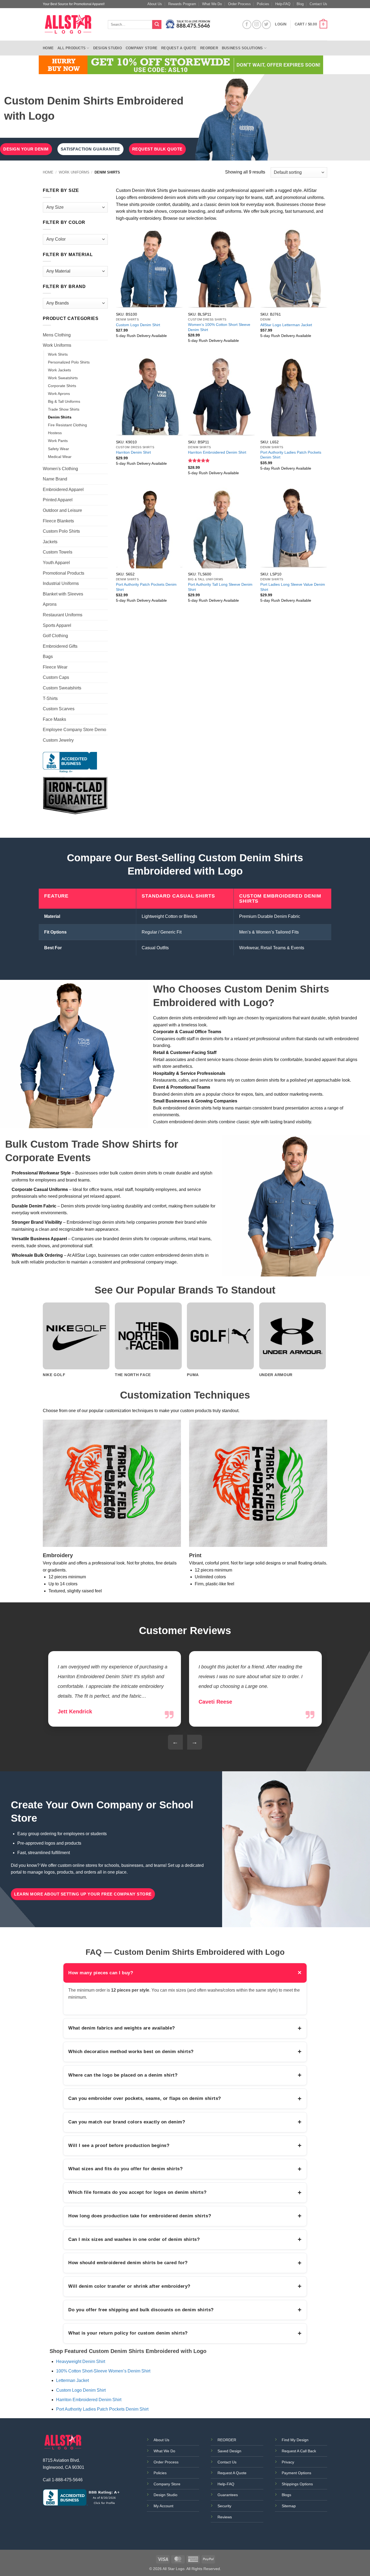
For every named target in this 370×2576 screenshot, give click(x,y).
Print (195, 1555)
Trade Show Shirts (64, 409)
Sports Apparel (57, 625)
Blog (300, 4)
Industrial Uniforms (61, 583)
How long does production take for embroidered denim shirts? (185, 2216)
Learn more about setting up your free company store (83, 1894)
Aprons (50, 604)
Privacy (288, 2462)
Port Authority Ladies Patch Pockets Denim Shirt (291, 455)
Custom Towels (58, 552)
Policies (263, 4)
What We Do (212, 4)
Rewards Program (182, 4)
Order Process (239, 4)
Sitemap (289, 2506)
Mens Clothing (57, 335)
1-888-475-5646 (67, 2480)
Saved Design (229, 2451)
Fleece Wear (55, 667)
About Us (155, 4)
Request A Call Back (299, 2451)
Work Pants (58, 441)
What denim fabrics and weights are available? (185, 2028)
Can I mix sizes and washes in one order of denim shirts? (185, 2239)
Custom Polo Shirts (61, 531)
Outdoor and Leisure (62, 510)
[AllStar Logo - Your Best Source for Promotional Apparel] (71, 24)
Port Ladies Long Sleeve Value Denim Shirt (293, 587)
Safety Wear (59, 449)
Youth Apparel (56, 563)
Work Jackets (59, 370)
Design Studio (108, 48)
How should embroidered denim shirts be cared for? (185, 2263)
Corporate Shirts (62, 386)
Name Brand (55, 479)
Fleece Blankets (58, 521)
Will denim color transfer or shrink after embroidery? (185, 2286)
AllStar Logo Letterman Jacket (286, 325)
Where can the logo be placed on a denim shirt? (185, 2075)
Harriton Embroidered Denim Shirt (217, 452)
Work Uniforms (74, 172)
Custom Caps (56, 677)
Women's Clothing (60, 469)
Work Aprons (59, 394)
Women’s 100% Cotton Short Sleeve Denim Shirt (219, 327)
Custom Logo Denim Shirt (138, 325)
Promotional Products (64, 573)
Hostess (55, 433)
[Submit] (157, 25)
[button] (311, 25)
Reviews (225, 2517)
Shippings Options (297, 2484)
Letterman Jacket (72, 2380)
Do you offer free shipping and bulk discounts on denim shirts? (185, 2310)
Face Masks (54, 719)
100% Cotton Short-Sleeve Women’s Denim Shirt (103, 2371)
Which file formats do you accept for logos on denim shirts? (185, 2192)
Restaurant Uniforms (63, 615)
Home (48, 48)
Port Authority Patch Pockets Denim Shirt (146, 587)
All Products (72, 48)
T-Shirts (50, 698)
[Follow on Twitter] (266, 24)
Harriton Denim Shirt (133, 452)
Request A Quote (232, 2473)
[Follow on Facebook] (247, 24)
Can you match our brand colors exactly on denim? (185, 2122)
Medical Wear (60, 457)
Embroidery (58, 1555)
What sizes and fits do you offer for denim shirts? (185, 2169)
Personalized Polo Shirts (69, 362)
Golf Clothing (55, 636)
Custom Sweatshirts (62, 688)
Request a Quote (179, 48)
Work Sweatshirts (63, 378)
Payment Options (296, 2473)
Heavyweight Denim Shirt (81, 2361)
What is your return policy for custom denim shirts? (185, 2333)
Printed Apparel (58, 500)
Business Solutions (242, 48)
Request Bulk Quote (157, 149)
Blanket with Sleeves (63, 594)
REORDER (227, 2440)
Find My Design (295, 2440)
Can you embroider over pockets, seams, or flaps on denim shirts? (185, 2099)
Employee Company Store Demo (74, 730)
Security (224, 2506)
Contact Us (318, 4)
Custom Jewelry (58, 740)
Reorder (209, 48)
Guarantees (228, 2495)
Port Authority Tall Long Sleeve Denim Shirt (220, 587)
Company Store (142, 48)
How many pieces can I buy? (185, 1973)
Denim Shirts (60, 417)
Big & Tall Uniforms (64, 401)
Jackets (50, 542)
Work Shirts (58, 354)
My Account (163, 2506)
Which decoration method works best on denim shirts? (185, 2051)
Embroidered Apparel (63, 490)
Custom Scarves (59, 709)
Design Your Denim (26, 149)
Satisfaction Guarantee (90, 149)
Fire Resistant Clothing (67, 425)
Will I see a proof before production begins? (185, 2145)
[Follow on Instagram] (257, 24)
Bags (48, 657)
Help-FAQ (283, 4)
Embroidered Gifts (60, 646)
